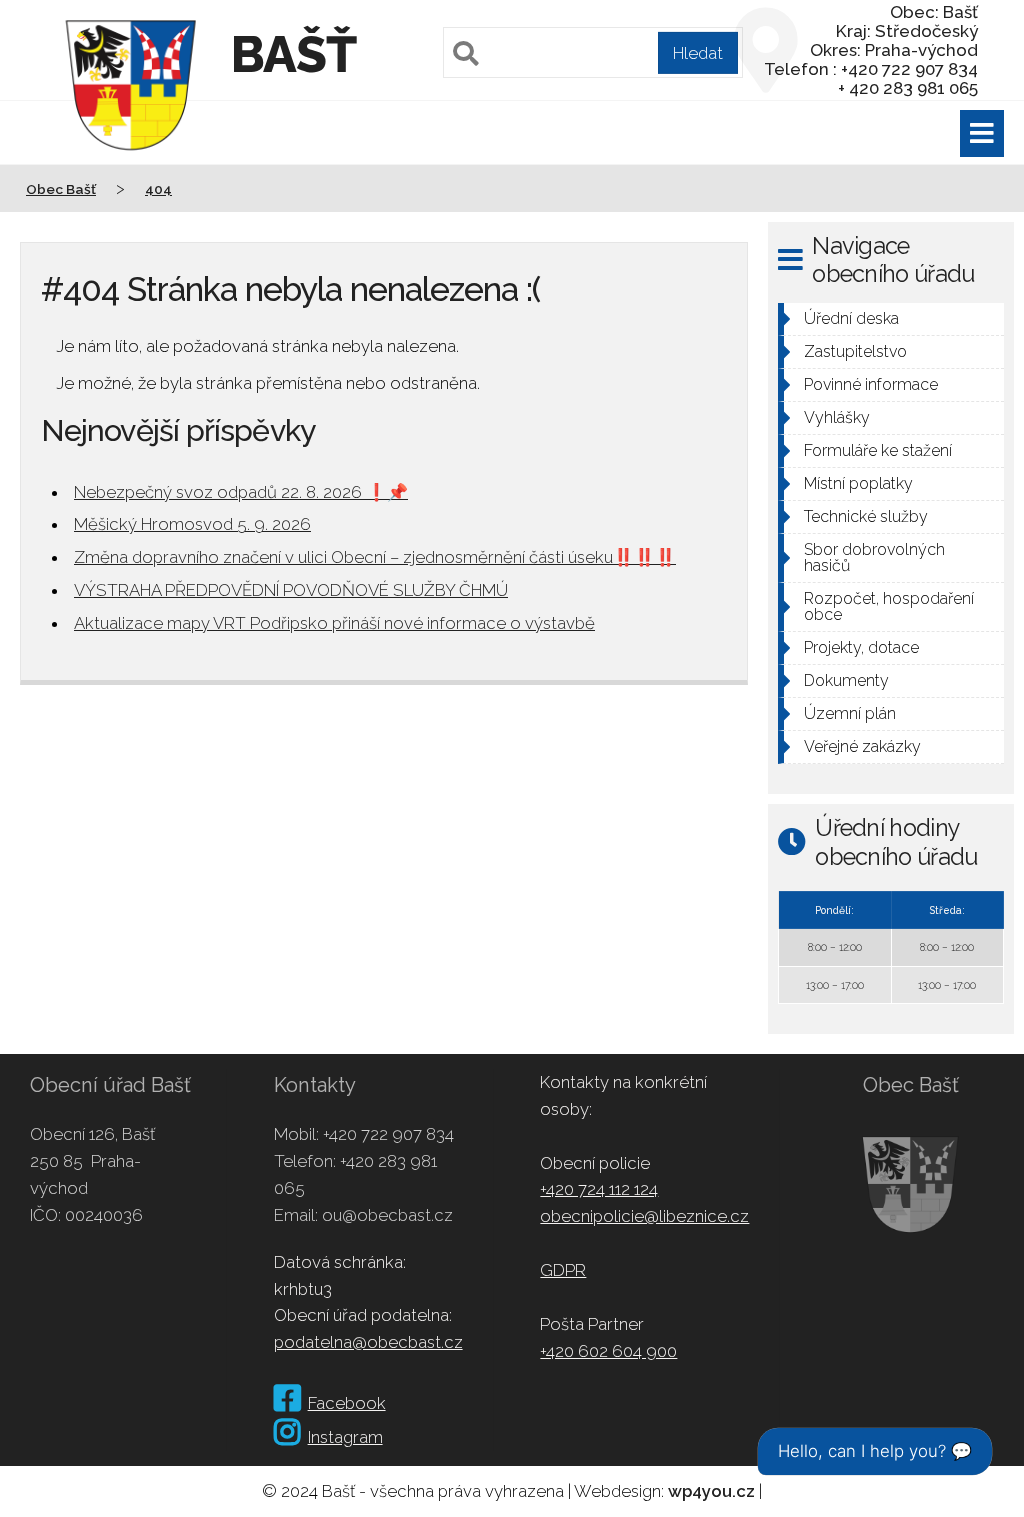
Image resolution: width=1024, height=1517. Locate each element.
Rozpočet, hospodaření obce (889, 606)
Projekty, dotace (861, 647)
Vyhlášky (837, 417)
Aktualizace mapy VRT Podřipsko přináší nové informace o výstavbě (334, 623)
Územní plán (850, 713)
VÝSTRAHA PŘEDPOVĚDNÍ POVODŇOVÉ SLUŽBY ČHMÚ (291, 590)
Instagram (345, 1437)
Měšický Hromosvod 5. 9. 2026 (192, 524)
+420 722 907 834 (388, 1134)
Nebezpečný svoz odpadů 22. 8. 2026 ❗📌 (241, 492)
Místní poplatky (858, 483)
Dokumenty (846, 680)
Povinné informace (871, 384)
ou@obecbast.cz (387, 1215)
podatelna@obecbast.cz (368, 1342)
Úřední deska (851, 318)
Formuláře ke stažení (878, 450)
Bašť (293, 54)
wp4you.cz (711, 1491)
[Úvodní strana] (131, 164)
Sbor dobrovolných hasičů (874, 557)
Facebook (347, 1403)
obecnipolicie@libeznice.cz (644, 1216)
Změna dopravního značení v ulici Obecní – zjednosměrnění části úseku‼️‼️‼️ (375, 557)
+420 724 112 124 (599, 1189)
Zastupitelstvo (855, 351)
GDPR (563, 1270)
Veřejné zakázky (862, 746)
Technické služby (866, 516)
